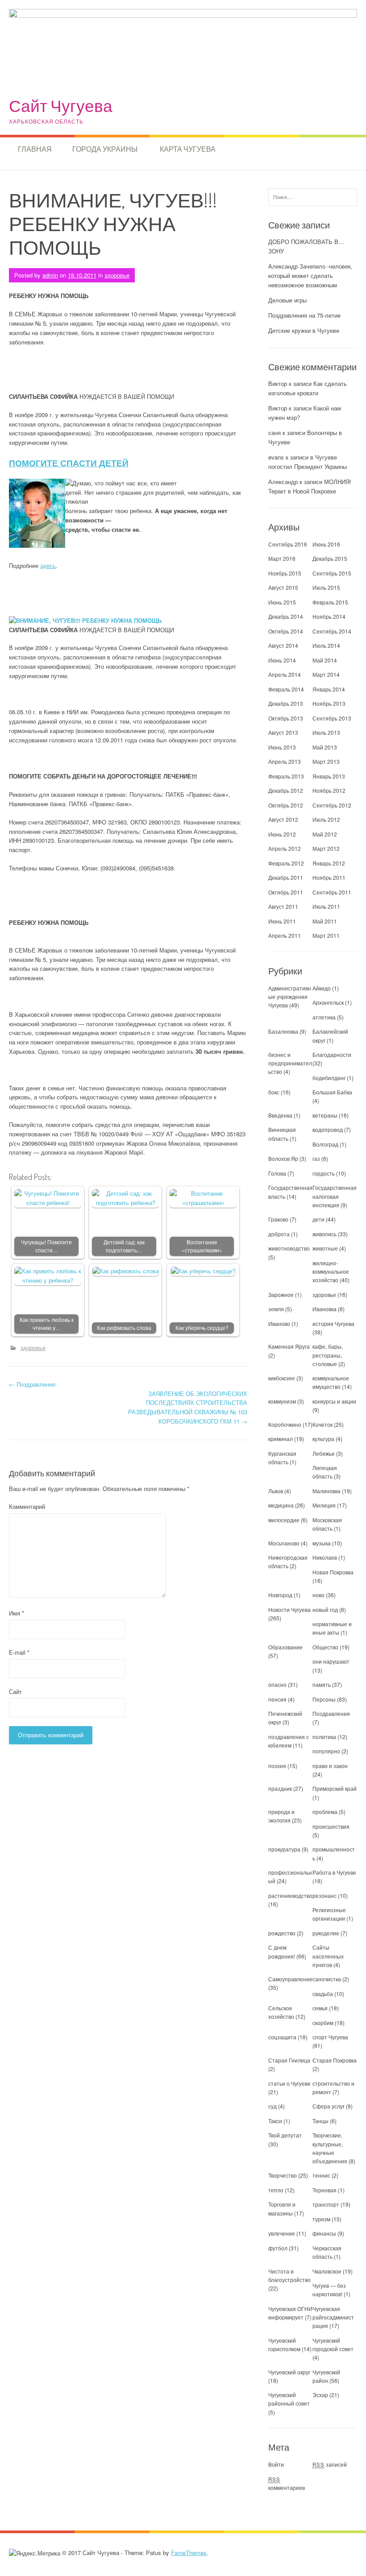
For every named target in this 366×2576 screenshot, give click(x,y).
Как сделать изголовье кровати (308, 388)
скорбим (323, 2023)
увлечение (282, 2233)
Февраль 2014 (286, 689)
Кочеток (322, 1424)
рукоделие (326, 1933)
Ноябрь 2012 (329, 790)
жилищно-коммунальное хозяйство (331, 1271)
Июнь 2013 (282, 747)
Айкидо (322, 988)
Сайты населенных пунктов (328, 1956)
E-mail (19, 1652)
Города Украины (105, 149)
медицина (281, 1505)
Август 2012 (283, 819)
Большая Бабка (332, 1092)
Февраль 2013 (286, 776)
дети (318, 1219)
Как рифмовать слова (124, 1328)
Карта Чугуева (188, 149)
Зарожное (281, 1294)
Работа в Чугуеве (334, 1872)
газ (316, 1158)
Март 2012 (326, 848)
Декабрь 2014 (286, 616)
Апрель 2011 (285, 935)
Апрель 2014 (285, 674)
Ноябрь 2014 (329, 616)
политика (324, 1737)
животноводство (289, 1248)
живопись (324, 1234)
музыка (322, 1543)
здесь (48, 565)
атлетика (324, 1017)
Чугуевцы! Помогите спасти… (46, 1246)
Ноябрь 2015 (285, 573)
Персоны (324, 1699)
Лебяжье (324, 1453)
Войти (276, 2464)
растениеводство (290, 1895)
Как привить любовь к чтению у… (47, 1324)
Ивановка (324, 1309)
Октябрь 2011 (286, 892)
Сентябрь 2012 (332, 805)
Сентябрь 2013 (332, 718)
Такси (276, 2121)
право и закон (330, 1766)
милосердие (284, 1520)
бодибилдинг (329, 1078)
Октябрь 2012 (286, 805)
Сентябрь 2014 (332, 631)
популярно (326, 1751)
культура (323, 1439)
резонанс (324, 1895)
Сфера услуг (329, 2106)
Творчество (283, 2175)
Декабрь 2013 (286, 703)
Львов (276, 1491)
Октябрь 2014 (286, 631)
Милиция (324, 1505)
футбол (278, 2248)
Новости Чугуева (289, 1609)
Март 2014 (326, 674)
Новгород (280, 1595)
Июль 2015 (326, 587)
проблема (325, 1812)
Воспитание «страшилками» (202, 1246)
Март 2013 (326, 761)
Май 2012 (325, 834)
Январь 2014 (329, 689)
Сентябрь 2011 (332, 892)
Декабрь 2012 (286, 790)
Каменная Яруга (289, 1346)
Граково (278, 1219)
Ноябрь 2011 (329, 877)
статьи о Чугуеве (289, 2083)
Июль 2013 (326, 732)
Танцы (320, 2121)
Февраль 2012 (286, 863)
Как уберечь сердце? (202, 1328)
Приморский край (335, 1788)
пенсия (277, 1699)
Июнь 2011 (282, 921)
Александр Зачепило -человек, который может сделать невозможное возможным (310, 275)
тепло (276, 2190)
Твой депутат (285, 2135)
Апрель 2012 (285, 848)
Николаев (325, 1557)
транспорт (326, 2204)
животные (325, 1248)
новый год (325, 1609)
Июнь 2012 (282, 834)
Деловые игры (287, 300)
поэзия (277, 1766)
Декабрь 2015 (330, 558)
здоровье (117, 275)
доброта (279, 1234)
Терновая (324, 2190)
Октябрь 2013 (286, 718)
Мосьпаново (284, 1543)
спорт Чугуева (330, 2037)
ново (318, 1595)
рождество (282, 1933)
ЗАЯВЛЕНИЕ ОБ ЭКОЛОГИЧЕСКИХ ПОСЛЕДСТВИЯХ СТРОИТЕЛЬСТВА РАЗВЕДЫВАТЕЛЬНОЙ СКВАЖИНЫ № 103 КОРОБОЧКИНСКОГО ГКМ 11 (188, 1407)
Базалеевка (283, 1031)
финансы (324, 2233)
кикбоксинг (282, 1378)
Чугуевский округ (289, 2372)
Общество (325, 1647)
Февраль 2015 (330, 602)
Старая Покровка (335, 2060)
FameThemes (189, 2553)
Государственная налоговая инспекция (335, 1196)
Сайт (15, 1692)
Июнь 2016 (326, 544)
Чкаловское (327, 2271)
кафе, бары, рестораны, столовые (328, 1355)
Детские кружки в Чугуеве (304, 330)
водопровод (328, 1129)
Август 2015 (283, 587)
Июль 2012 (326, 819)
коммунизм (282, 1401)
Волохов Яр (283, 1158)
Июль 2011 (326, 906)
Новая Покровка (333, 1572)
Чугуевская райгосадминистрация (333, 2317)
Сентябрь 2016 (288, 544)
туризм (321, 2219)
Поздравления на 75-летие (304, 315)
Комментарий (27, 1506)
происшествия (331, 1826)
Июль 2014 (326, 645)
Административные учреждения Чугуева (290, 996)
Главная (35, 149)
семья (320, 2008)
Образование (285, 1647)
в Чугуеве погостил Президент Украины (308, 462)
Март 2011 (326, 935)
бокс (274, 1092)
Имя (17, 1613)
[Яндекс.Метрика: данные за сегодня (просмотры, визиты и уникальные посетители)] (35, 2553)
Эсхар (320, 2395)
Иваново (279, 1323)
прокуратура (284, 1849)
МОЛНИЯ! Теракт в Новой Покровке (310, 486)
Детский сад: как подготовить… (124, 1246)
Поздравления (32, 1384)
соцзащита (282, 2037)
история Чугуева (333, 1323)
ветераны (325, 1115)
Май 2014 (325, 660)
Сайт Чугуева (61, 106)
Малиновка (326, 1491)
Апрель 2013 (285, 761)
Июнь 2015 (282, 602)
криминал (281, 1439)
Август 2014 (283, 645)
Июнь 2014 (282, 660)
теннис (321, 2175)
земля (276, 1309)
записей (330, 2464)
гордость (324, 1173)
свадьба (323, 1994)
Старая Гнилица (289, 2060)
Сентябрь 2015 (332, 573)
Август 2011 (283, 906)
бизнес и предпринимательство (290, 1063)
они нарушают (331, 1661)
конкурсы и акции (334, 1401)
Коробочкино (285, 1424)
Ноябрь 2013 (329, 703)
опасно (277, 1684)
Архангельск (328, 1002)
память (322, 1684)
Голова (277, 1173)
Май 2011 (325, 921)
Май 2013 (325, 747)
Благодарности (332, 1054)
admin (50, 275)
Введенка (280, 1115)
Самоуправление (290, 1979)
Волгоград (325, 1144)
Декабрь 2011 (286, 877)
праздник (280, 1788)
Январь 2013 (329, 776)
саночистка (327, 1979)
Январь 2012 (329, 863)
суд (272, 2106)
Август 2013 (283, 732)
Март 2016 (282, 558)
